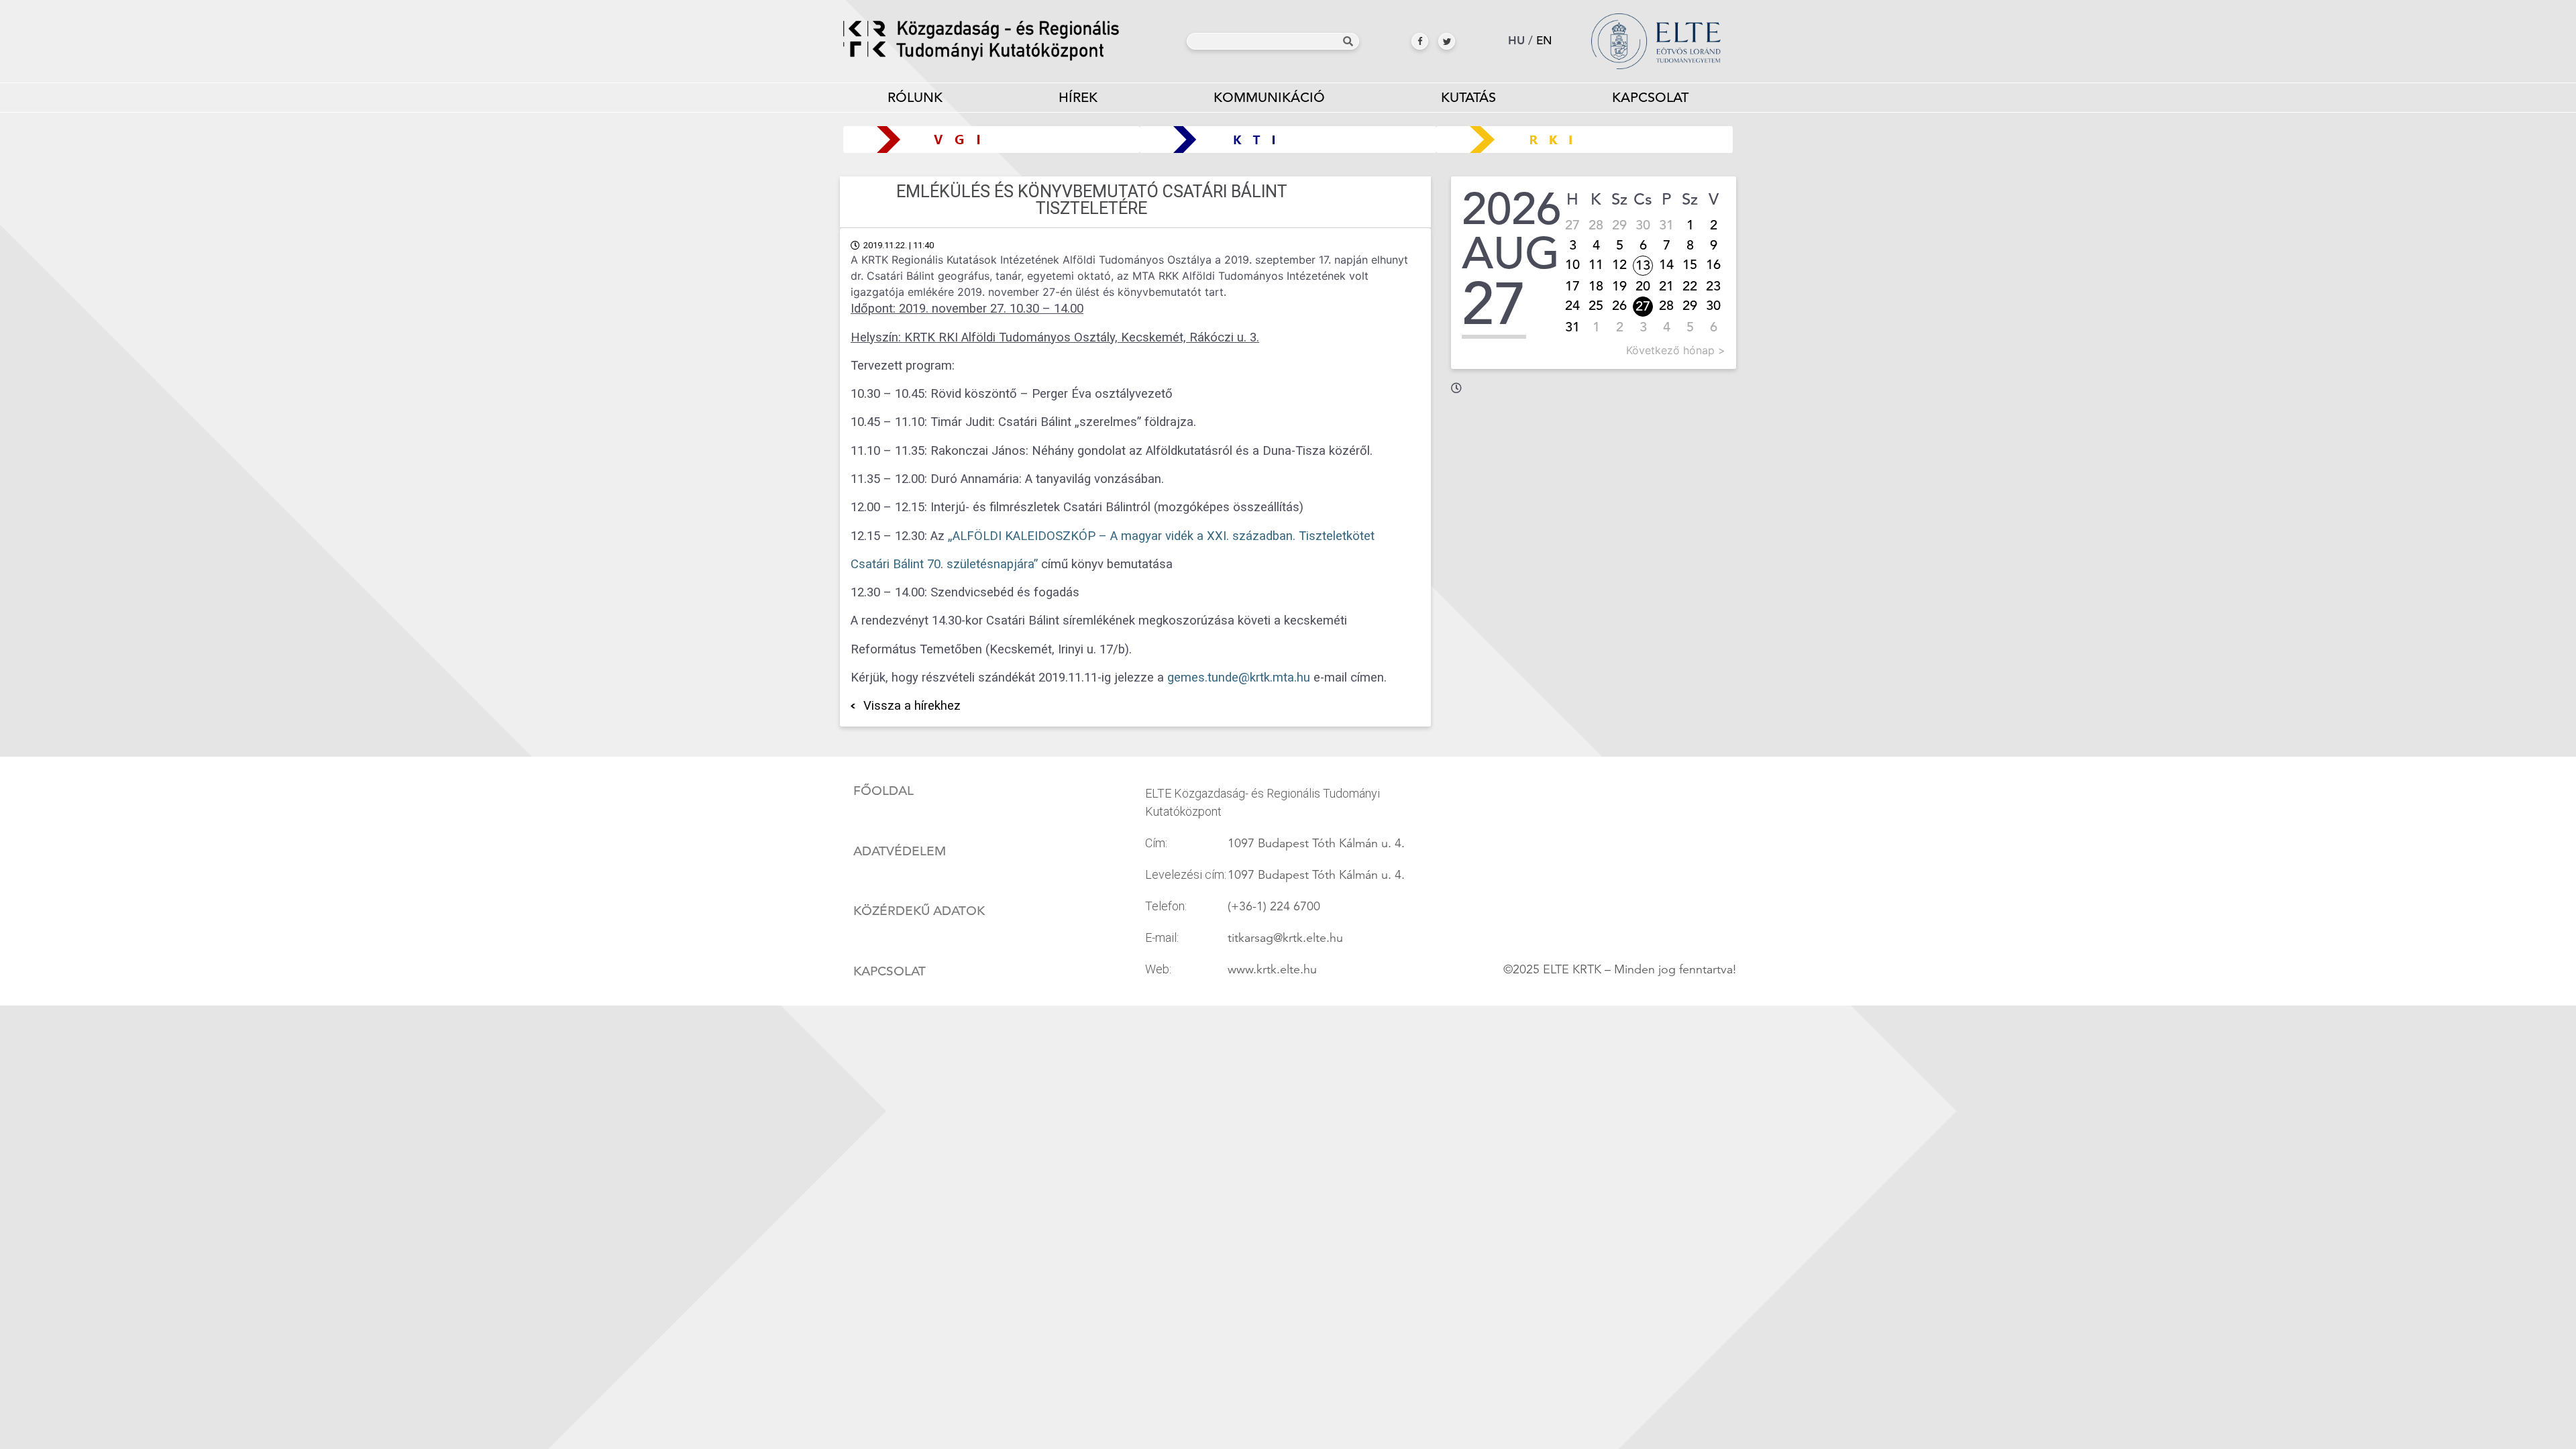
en (1544, 41)
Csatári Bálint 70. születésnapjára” (944, 564)
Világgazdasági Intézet (986, 139)
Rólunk (915, 98)
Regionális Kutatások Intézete (1590, 139)
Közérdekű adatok (919, 911)
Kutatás (1468, 98)
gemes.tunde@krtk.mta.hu (1239, 678)
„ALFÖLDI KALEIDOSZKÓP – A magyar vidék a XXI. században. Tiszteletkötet (1161, 536)
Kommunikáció (1269, 98)
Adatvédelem (900, 851)
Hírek (1078, 98)
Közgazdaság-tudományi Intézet (1288, 139)
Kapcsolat (1650, 98)
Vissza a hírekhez (912, 706)
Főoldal (883, 791)
